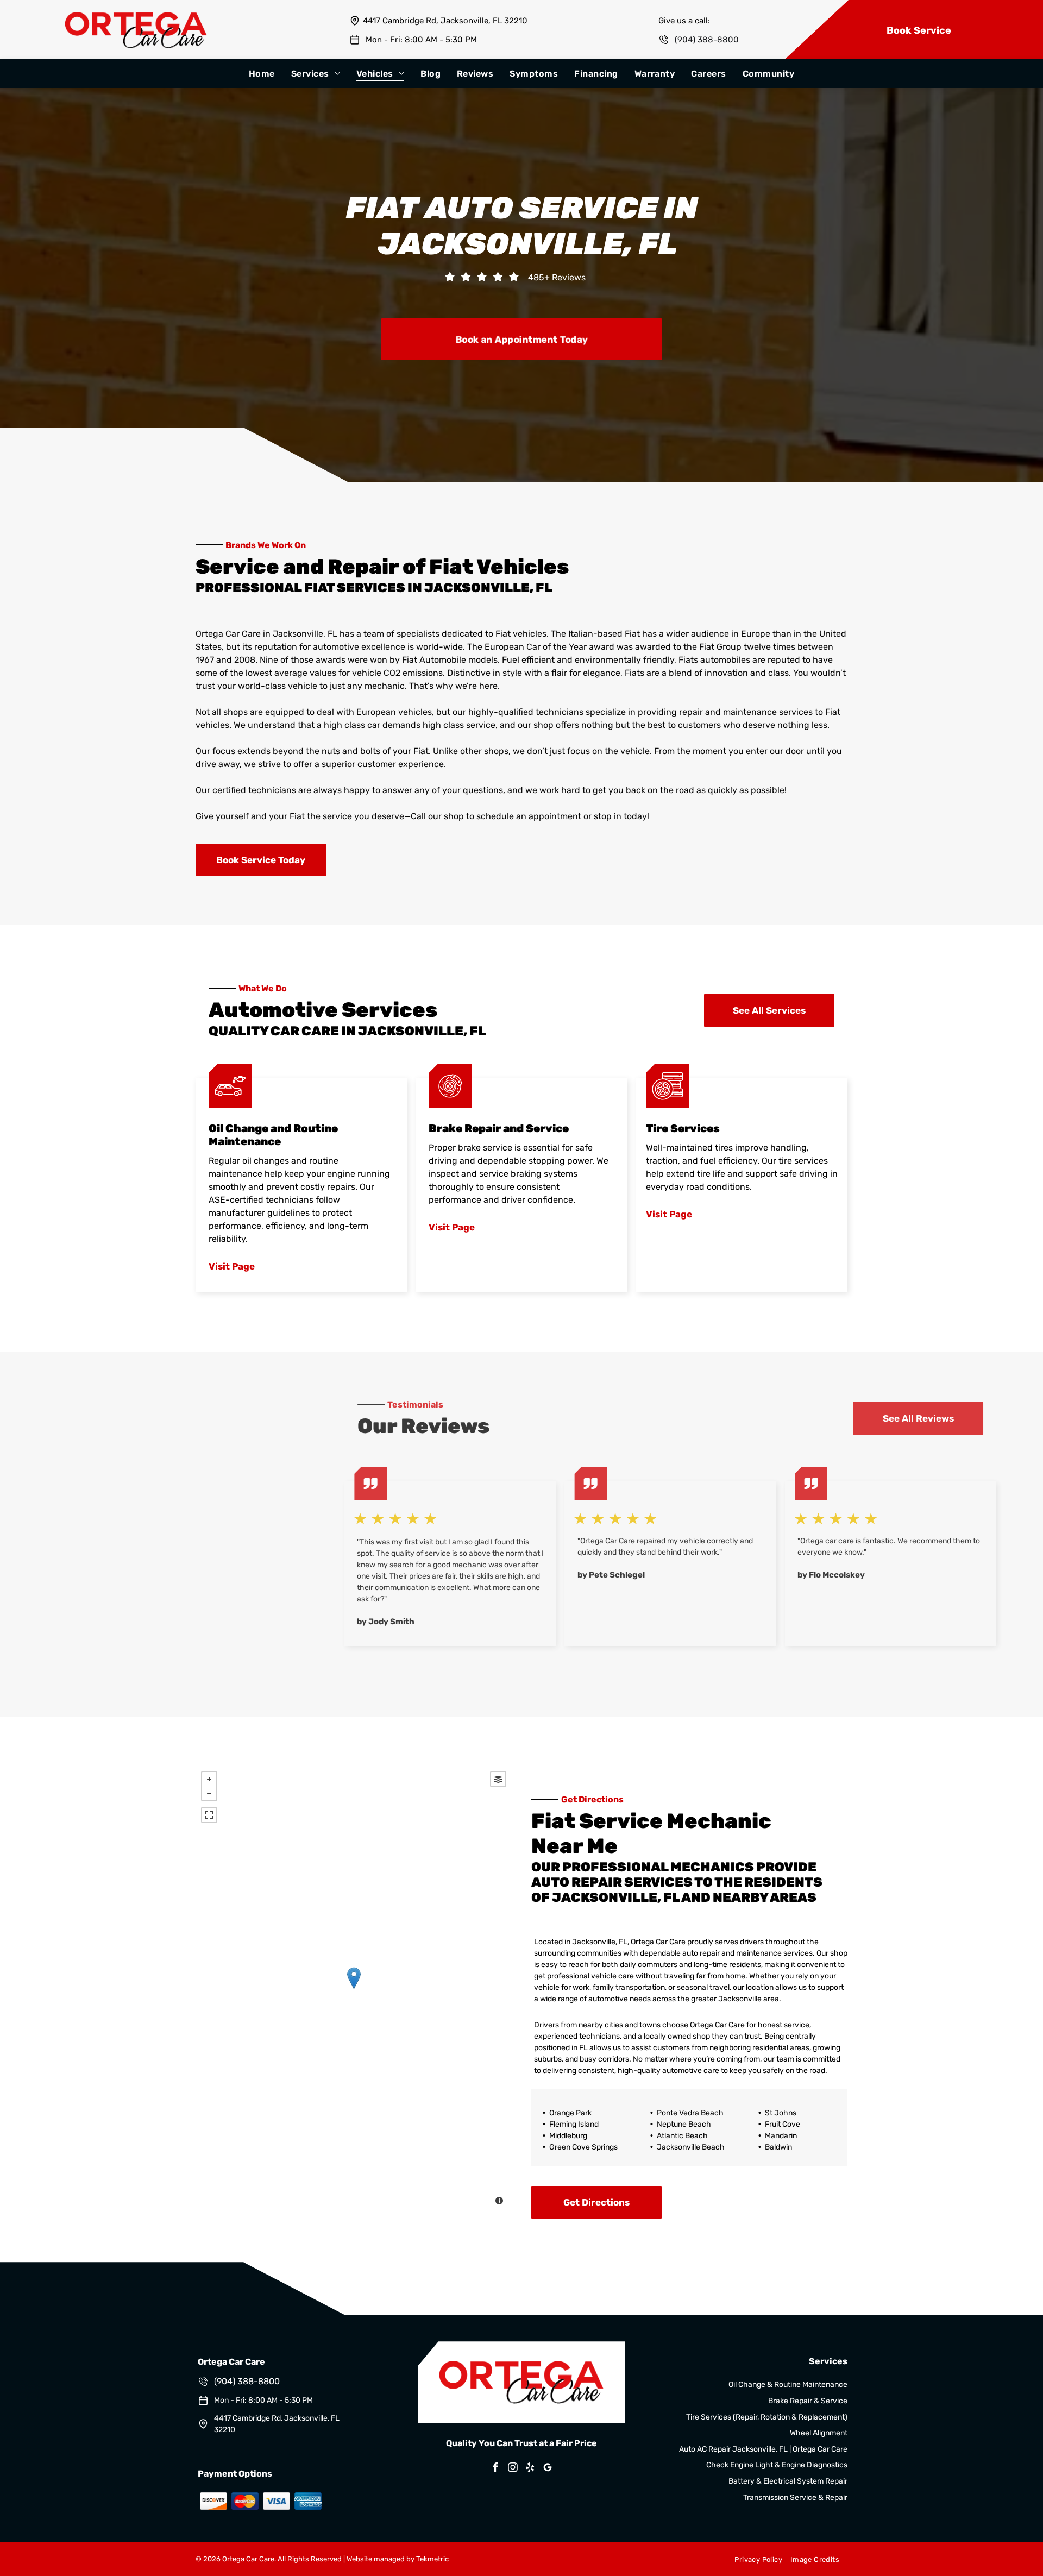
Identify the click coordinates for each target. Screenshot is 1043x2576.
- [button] (209, 1793)
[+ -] (354, 1989)
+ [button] (209, 1779)
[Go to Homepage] (136, 17)
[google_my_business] (548, 2469)
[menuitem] (262, 74)
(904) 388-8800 (707, 40)
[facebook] (495, 2469)
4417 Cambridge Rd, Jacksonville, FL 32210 (445, 21)
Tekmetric (432, 2559)
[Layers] (498, 1779)
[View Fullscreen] (209, 1815)
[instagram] (513, 2469)
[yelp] (530, 2469)
